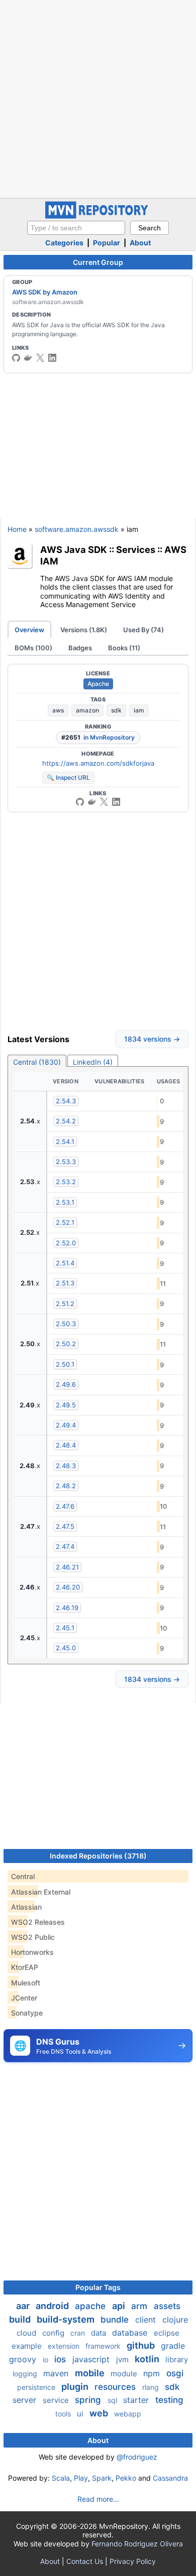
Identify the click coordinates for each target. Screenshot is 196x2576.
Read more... (98, 2499)
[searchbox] (76, 228)
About (140, 243)
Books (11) (124, 648)
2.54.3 (66, 1101)
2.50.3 (66, 1324)
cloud (27, 2333)
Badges (80, 648)
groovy (24, 2359)
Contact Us (85, 2561)
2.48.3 (66, 1466)
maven (57, 2373)
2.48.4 (66, 1445)
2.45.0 (66, 1648)
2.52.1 (65, 1222)
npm (153, 2373)
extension (65, 2346)
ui (81, 2414)
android (53, 2306)
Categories (64, 243)
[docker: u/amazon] (28, 358)
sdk (116, 710)
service (57, 2400)
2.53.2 (66, 1182)
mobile (91, 2373)
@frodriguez (137, 2457)
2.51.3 (65, 1283)
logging (26, 2374)
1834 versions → (152, 1039)
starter (137, 2400)
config (54, 2333)
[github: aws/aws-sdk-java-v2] (16, 358)
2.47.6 (65, 1506)
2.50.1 (65, 1364)
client (147, 2320)
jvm (123, 2359)
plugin (76, 2387)
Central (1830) (37, 1062)
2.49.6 (66, 1384)
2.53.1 (65, 1202)
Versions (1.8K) (84, 630)
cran (79, 2333)
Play (81, 2478)
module (125, 2374)
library (177, 2359)
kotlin (148, 2359)
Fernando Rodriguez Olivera (137, 2544)
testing (169, 2400)
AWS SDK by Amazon (45, 292)
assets (167, 2306)
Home (17, 529)
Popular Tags (98, 2287)
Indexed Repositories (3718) (98, 1856)
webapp (128, 2414)
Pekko (126, 2478)
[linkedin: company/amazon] (52, 358)
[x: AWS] (40, 358)
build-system (67, 2319)
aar (24, 2306)
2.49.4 (66, 1425)
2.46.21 (67, 1567)
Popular (107, 243)
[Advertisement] (98, 98)
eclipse (167, 2333)
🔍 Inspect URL (68, 777)
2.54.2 (66, 1121)
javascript (92, 2359)
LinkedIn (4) (93, 1062)
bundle (116, 2320)
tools (64, 2414)
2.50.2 (66, 1344)
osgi (175, 2373)
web (100, 2413)
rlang (152, 2387)
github (142, 2345)
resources (116, 2387)
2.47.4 (65, 1546)
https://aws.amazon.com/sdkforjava (98, 763)
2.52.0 (66, 1243)
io (46, 2359)
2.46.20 (68, 1587)
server (26, 2400)
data (100, 2333)
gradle (173, 2346)
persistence (37, 2387)
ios (61, 2359)
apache (91, 2306)
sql (113, 2400)
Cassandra (170, 2478)
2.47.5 (65, 1526)
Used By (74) (143, 630)
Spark (102, 2478)
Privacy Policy (133, 2561)
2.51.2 (65, 1304)
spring (89, 2400)
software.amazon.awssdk (77, 529)
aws (58, 710)
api (120, 2306)
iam (139, 710)
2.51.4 (65, 1263)
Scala (61, 2478)
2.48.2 (66, 1486)
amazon (87, 710)
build (21, 2319)
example (28, 2346)
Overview (29, 630)
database (131, 2333)
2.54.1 (65, 1141)
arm (140, 2306)
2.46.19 (67, 1608)
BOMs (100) (33, 648)
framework (104, 2346)
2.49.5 (66, 1405)
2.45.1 (65, 1628)
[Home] (98, 216)
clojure (175, 2320)
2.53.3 (66, 1162)
